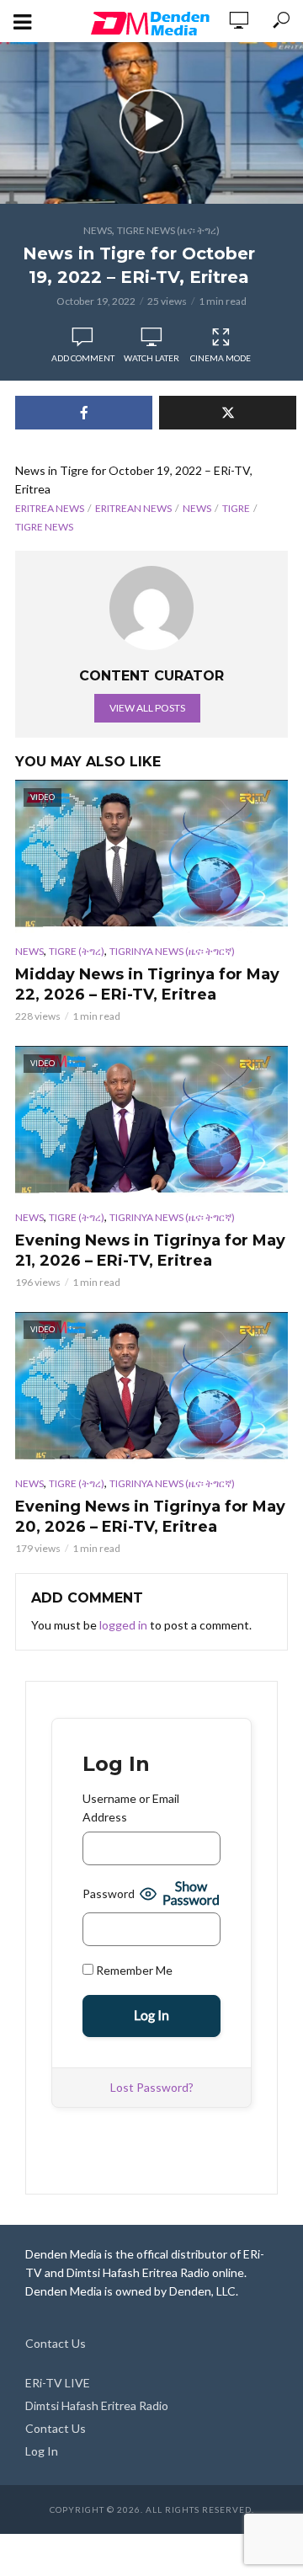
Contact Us (56, 2343)
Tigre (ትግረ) (77, 951)
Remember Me (133, 1970)
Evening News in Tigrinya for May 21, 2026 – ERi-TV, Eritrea (150, 1251)
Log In (42, 2451)
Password (109, 1893)
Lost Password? (152, 2087)
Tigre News (44, 527)
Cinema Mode (221, 358)
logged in (123, 1625)
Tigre (236, 508)
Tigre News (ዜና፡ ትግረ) (168, 230)
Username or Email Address (131, 1808)
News (98, 230)
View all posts (147, 708)
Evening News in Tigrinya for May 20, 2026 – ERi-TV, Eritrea (150, 1517)
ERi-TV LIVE (58, 2383)
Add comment (83, 358)
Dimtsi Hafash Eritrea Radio (97, 2405)
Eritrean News (133, 508)
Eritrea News (50, 508)
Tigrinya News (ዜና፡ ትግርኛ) (172, 951)
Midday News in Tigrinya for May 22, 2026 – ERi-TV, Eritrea (147, 984)
